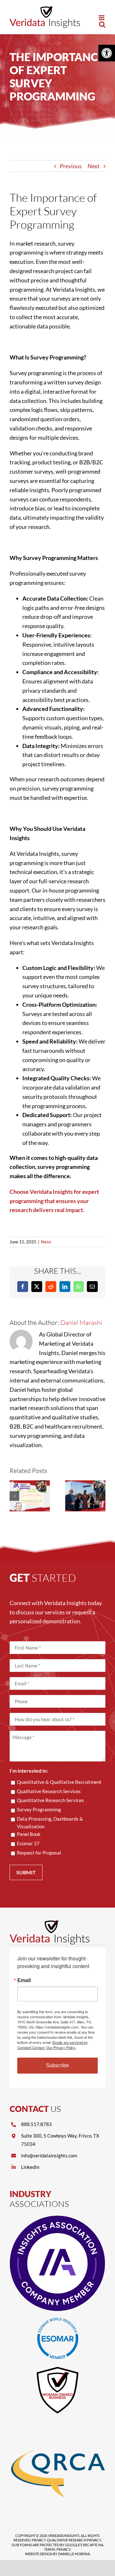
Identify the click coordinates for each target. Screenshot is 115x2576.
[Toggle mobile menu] (102, 18)
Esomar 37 (28, 1843)
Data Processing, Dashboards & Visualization (50, 1823)
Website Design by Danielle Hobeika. (58, 2554)
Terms (50, 2549)
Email (24, 1980)
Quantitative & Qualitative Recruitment (59, 1782)
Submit (26, 1872)
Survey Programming (39, 1809)
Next (94, 166)
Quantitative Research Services (50, 1800)
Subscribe (57, 2065)
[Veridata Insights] (50, 1923)
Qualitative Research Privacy (74, 2540)
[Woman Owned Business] (57, 2368)
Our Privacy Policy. (61, 2047)
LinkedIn (30, 2167)
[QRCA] (57, 2424)
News (46, 1242)
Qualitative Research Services (49, 1791)
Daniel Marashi (81, 1323)
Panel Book (29, 1834)
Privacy (39, 2540)
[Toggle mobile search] (102, 24)
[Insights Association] (57, 2218)
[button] (107, 53)
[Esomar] (58, 2320)
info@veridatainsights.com (49, 2155)
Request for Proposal (39, 1853)
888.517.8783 (36, 2124)
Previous (71, 166)
